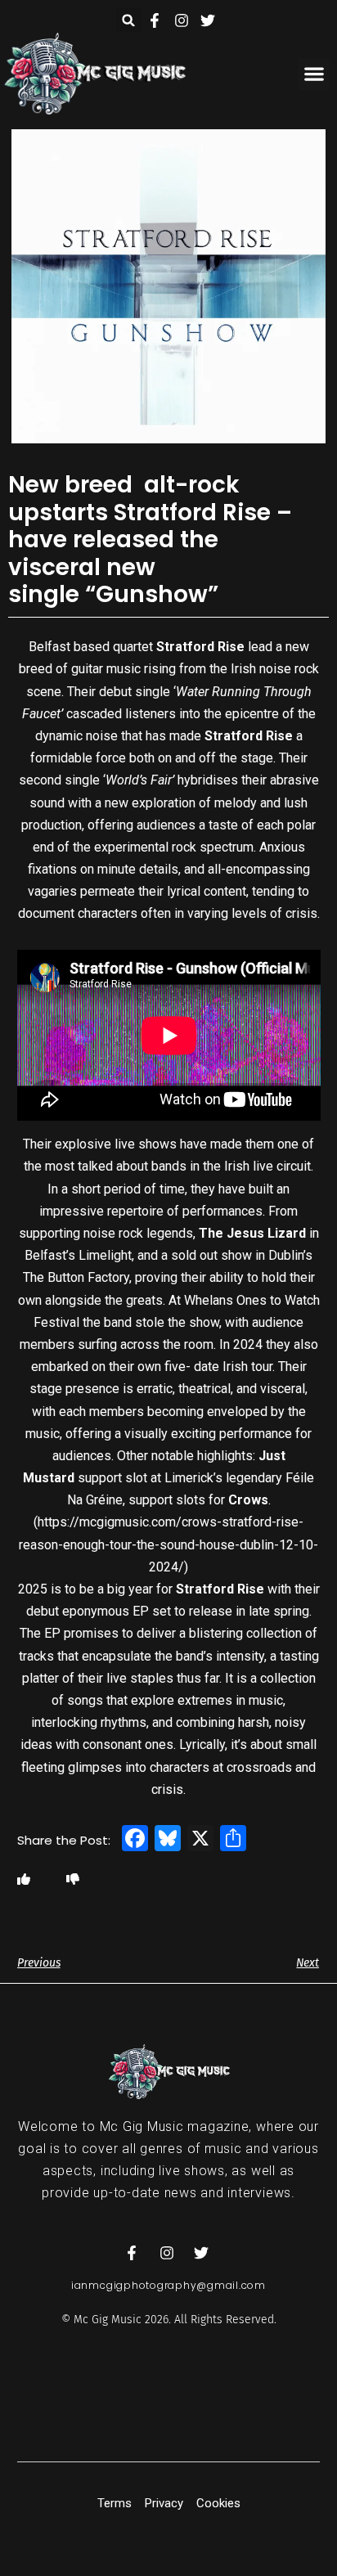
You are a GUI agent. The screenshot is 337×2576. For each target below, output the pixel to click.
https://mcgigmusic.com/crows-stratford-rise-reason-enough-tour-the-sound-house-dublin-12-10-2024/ (168, 1544)
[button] (129, 20)
